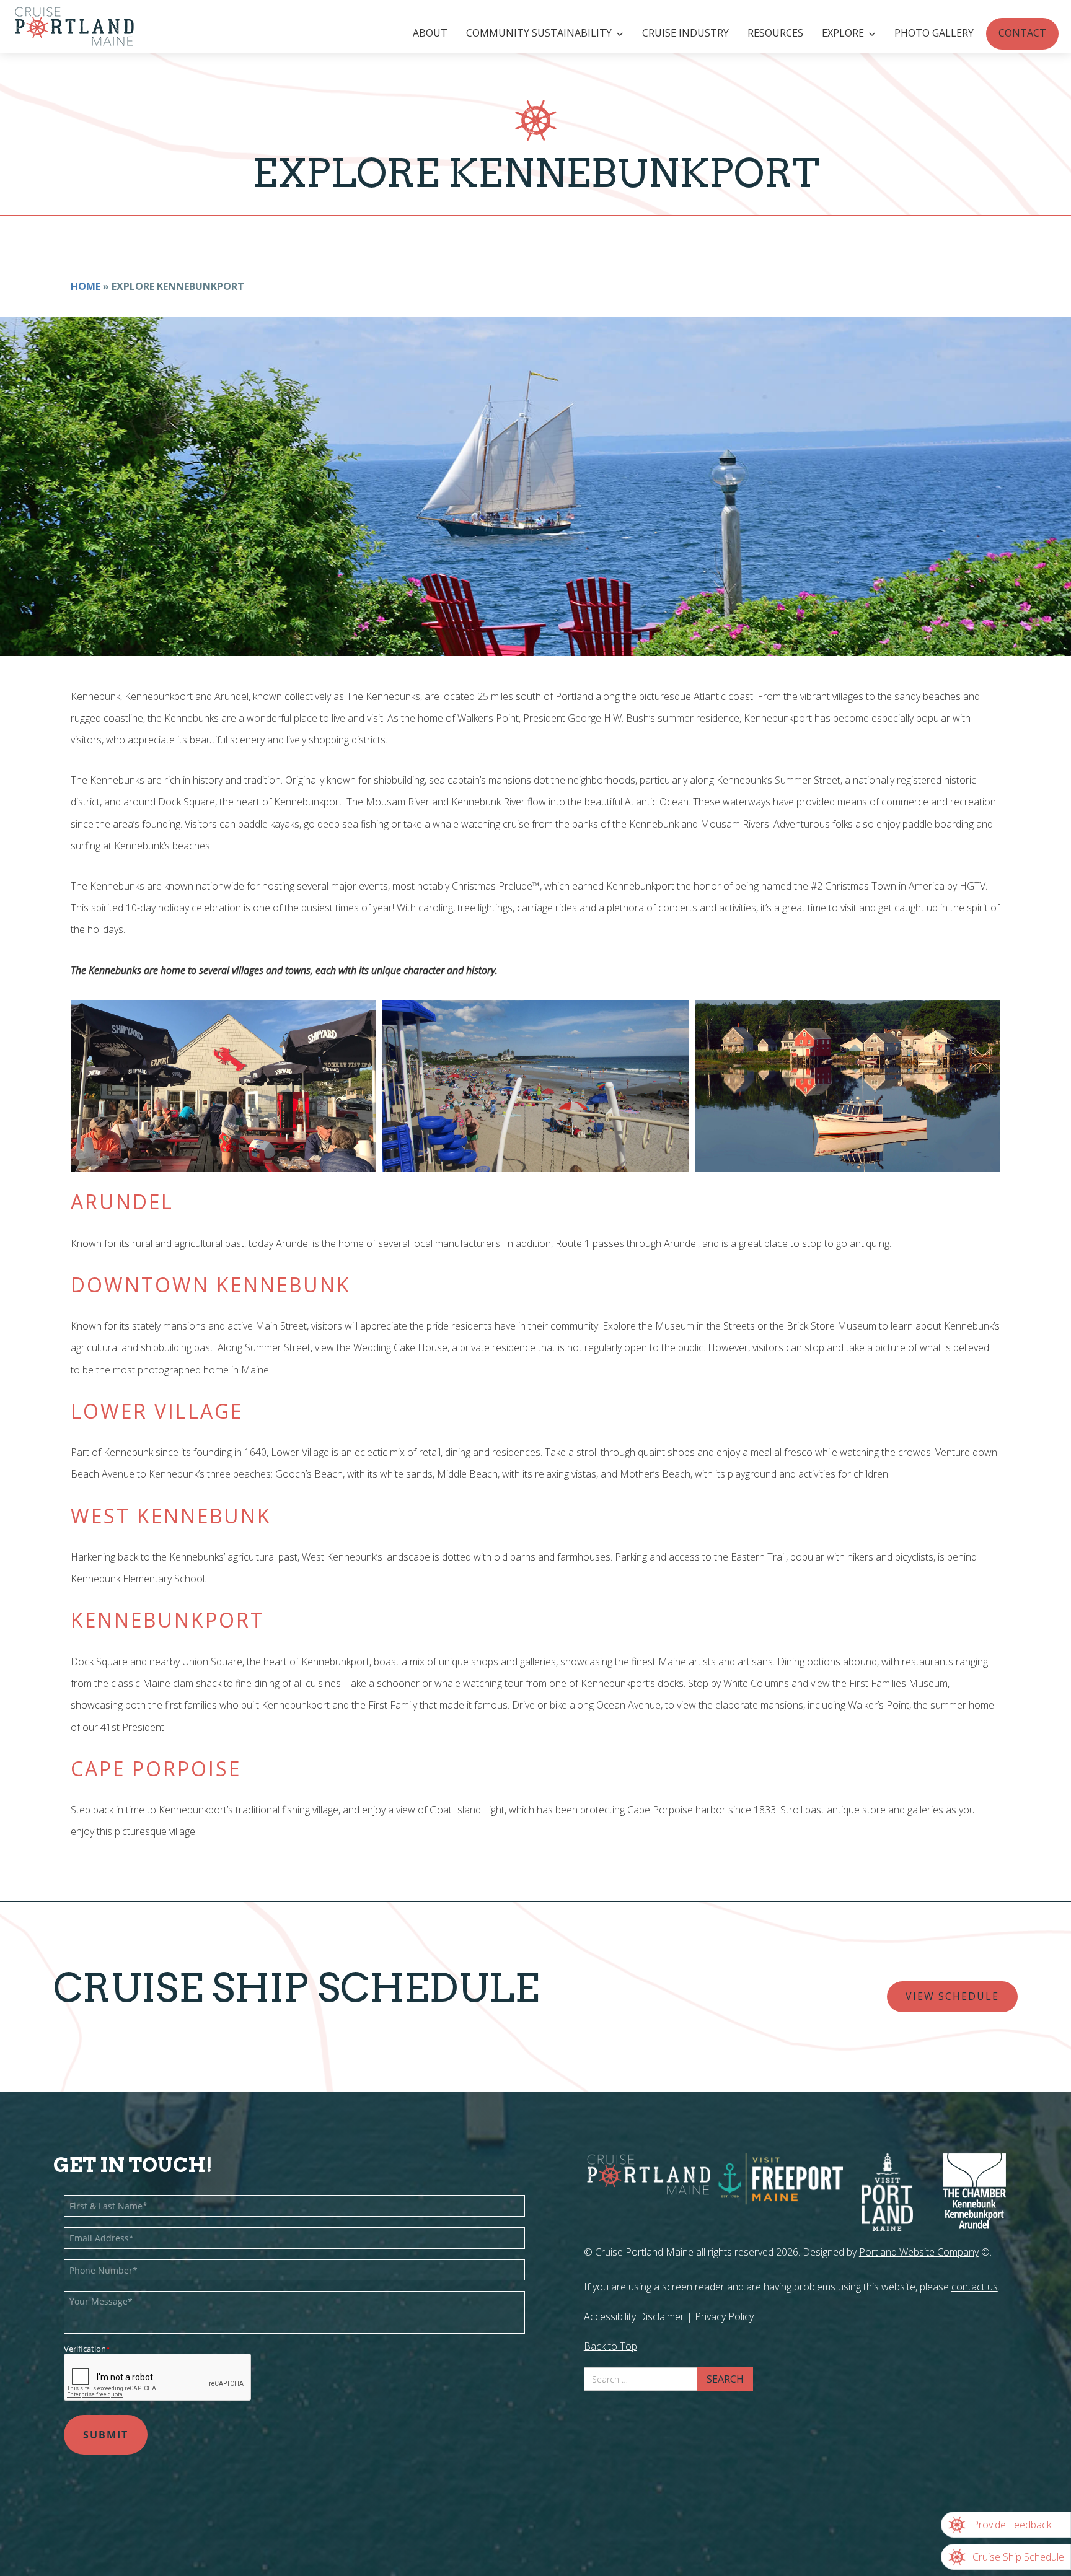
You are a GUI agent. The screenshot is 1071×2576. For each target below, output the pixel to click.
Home (86, 286)
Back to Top (610, 2346)
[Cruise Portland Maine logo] (68, 26)
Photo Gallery (934, 33)
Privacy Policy (724, 2316)
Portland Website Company (919, 2252)
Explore (843, 33)
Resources (775, 33)
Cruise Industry (685, 33)
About (430, 33)
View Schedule (952, 1996)
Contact (1022, 33)
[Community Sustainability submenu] (621, 34)
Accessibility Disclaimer (634, 2316)
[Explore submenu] (874, 34)
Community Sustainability (539, 33)
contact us (975, 2287)
